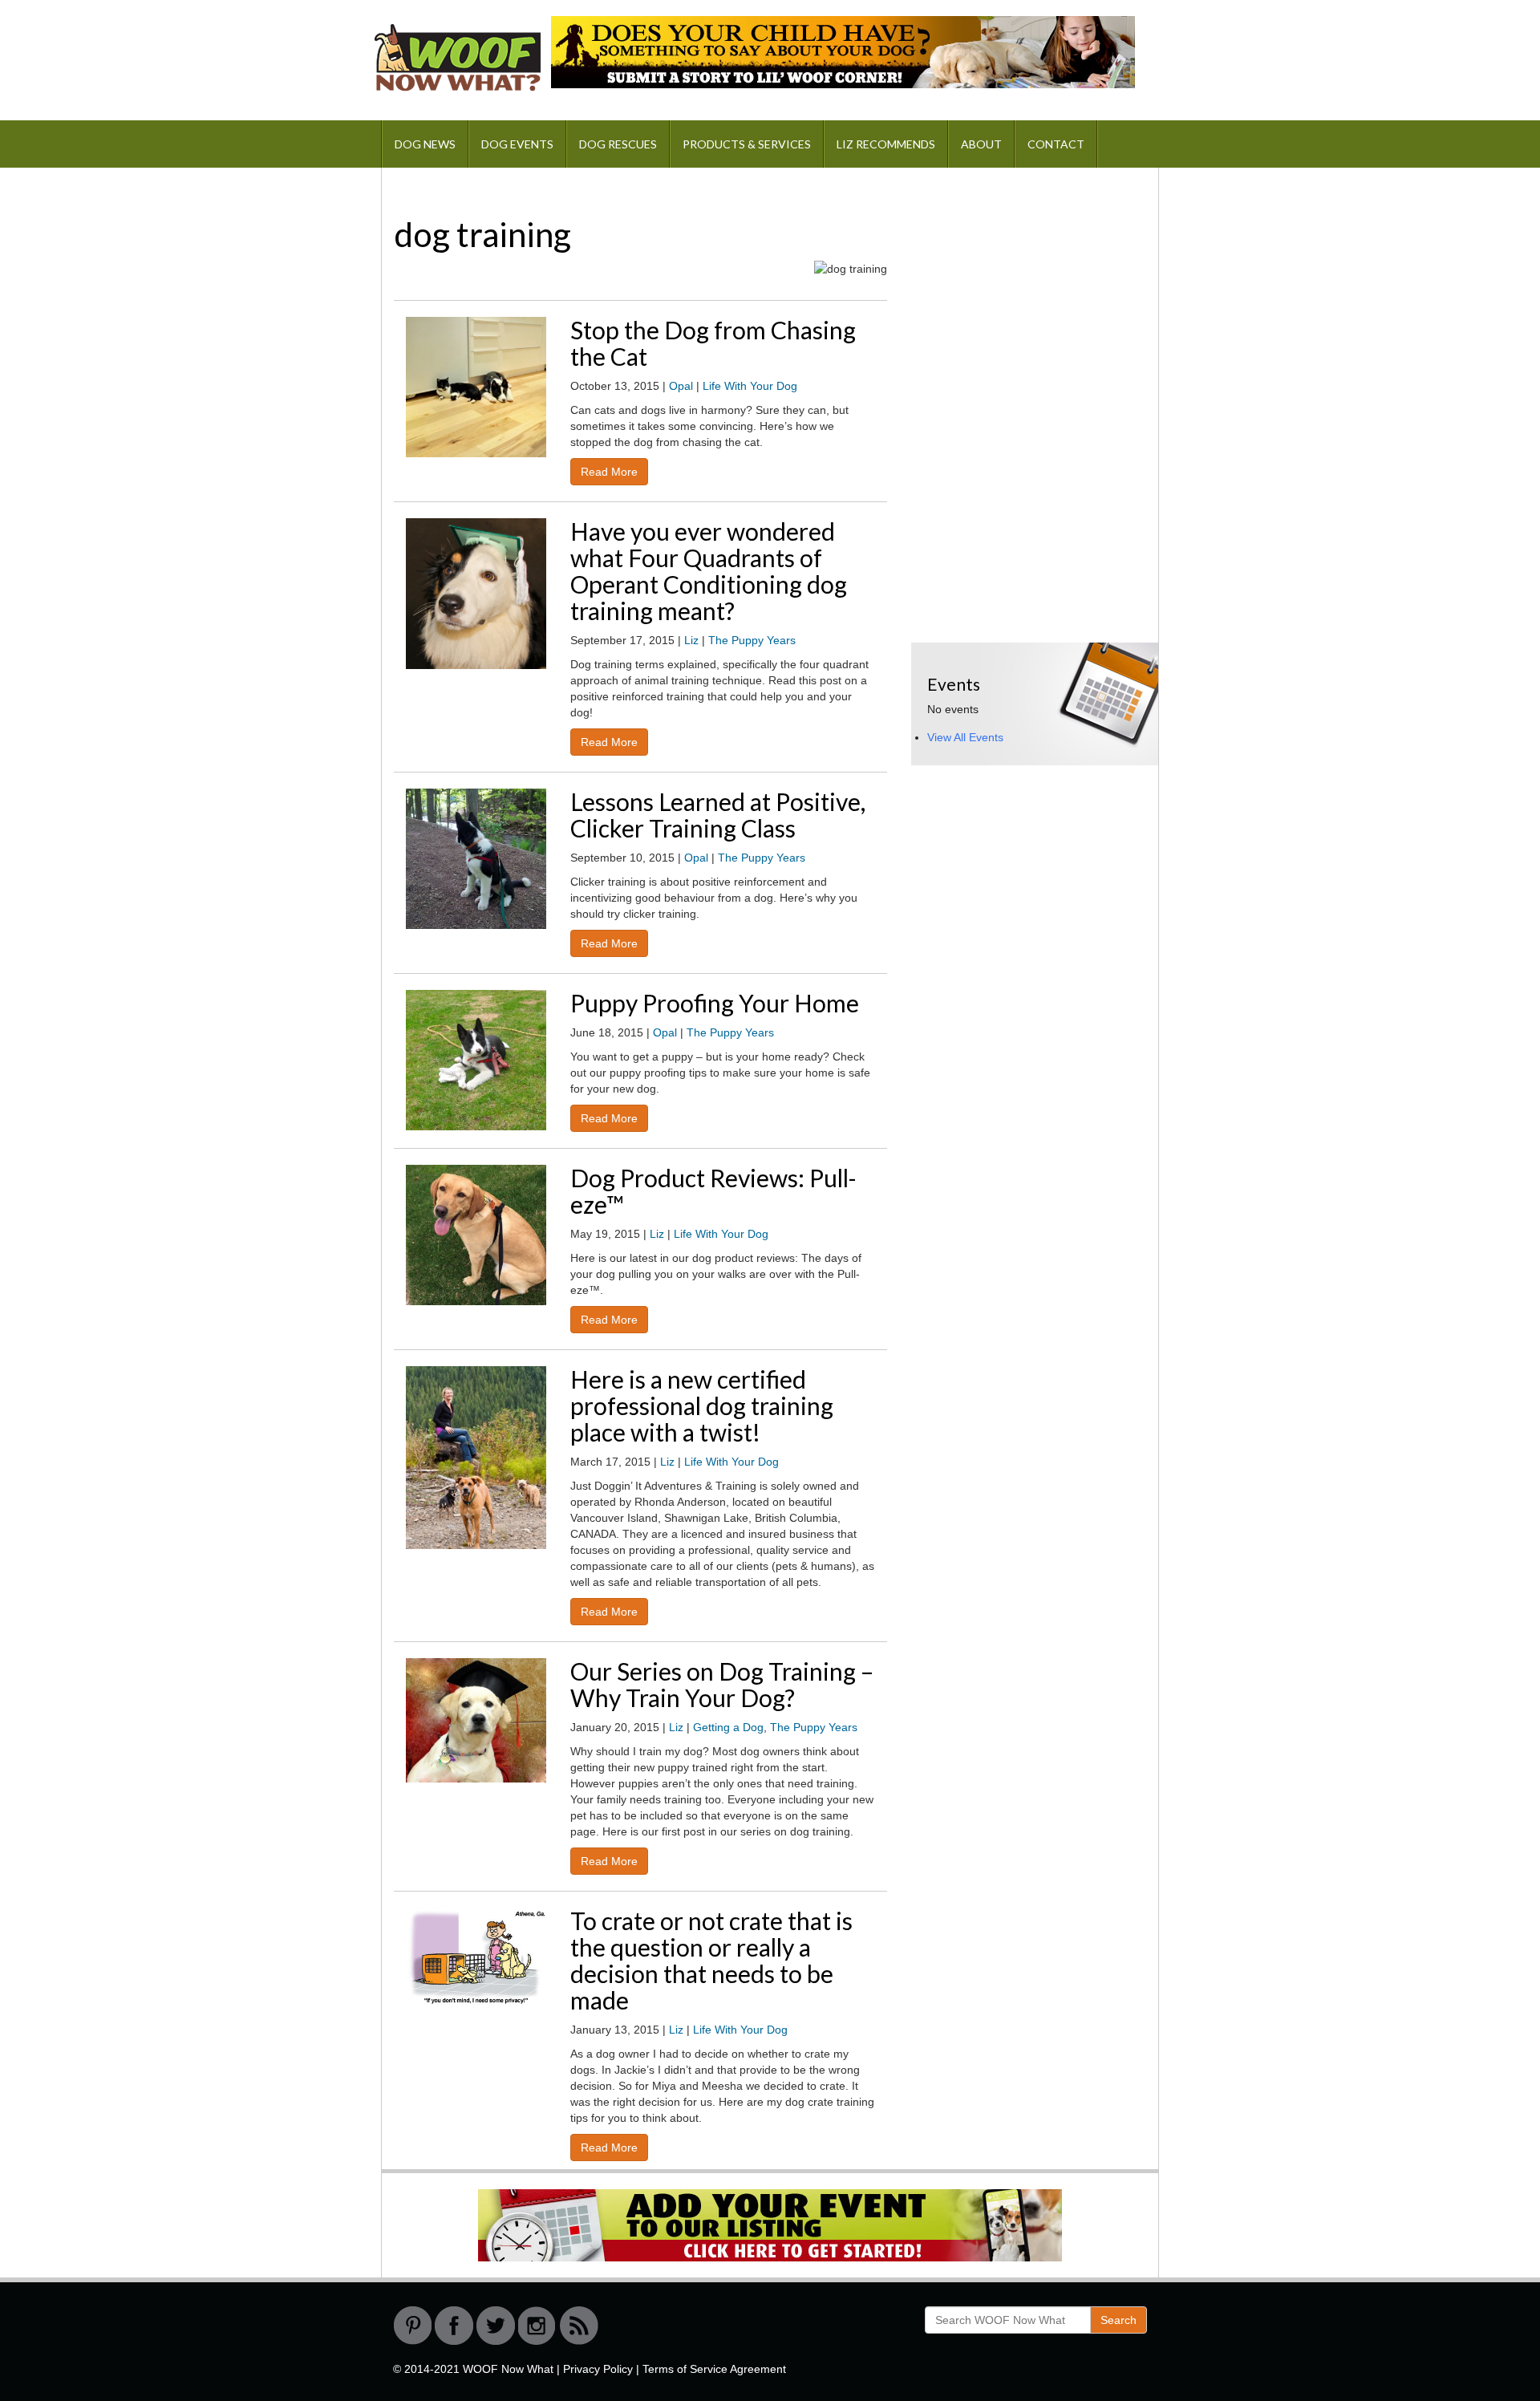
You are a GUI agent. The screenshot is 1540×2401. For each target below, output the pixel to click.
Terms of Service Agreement (714, 2369)
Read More (609, 472)
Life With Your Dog (750, 386)
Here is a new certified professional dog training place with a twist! (702, 1405)
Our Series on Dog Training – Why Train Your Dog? (722, 1684)
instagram (537, 2326)
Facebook (454, 2326)
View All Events (965, 737)
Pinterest (412, 2326)
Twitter (496, 2326)
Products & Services (747, 144)
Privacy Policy (598, 2369)
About (981, 144)
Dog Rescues (618, 144)
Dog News (425, 144)
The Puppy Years (752, 640)
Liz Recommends (886, 144)
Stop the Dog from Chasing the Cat (713, 343)
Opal (681, 386)
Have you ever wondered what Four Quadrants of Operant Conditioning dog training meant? (709, 571)
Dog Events (517, 144)
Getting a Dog (728, 1727)
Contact (1056, 144)
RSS (579, 2326)
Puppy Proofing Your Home (715, 1003)
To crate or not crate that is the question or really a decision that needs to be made (711, 1960)
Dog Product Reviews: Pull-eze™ (713, 1191)
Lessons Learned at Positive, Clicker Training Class (718, 815)
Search (1119, 2320)
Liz (691, 640)
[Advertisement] (1031, 284)
